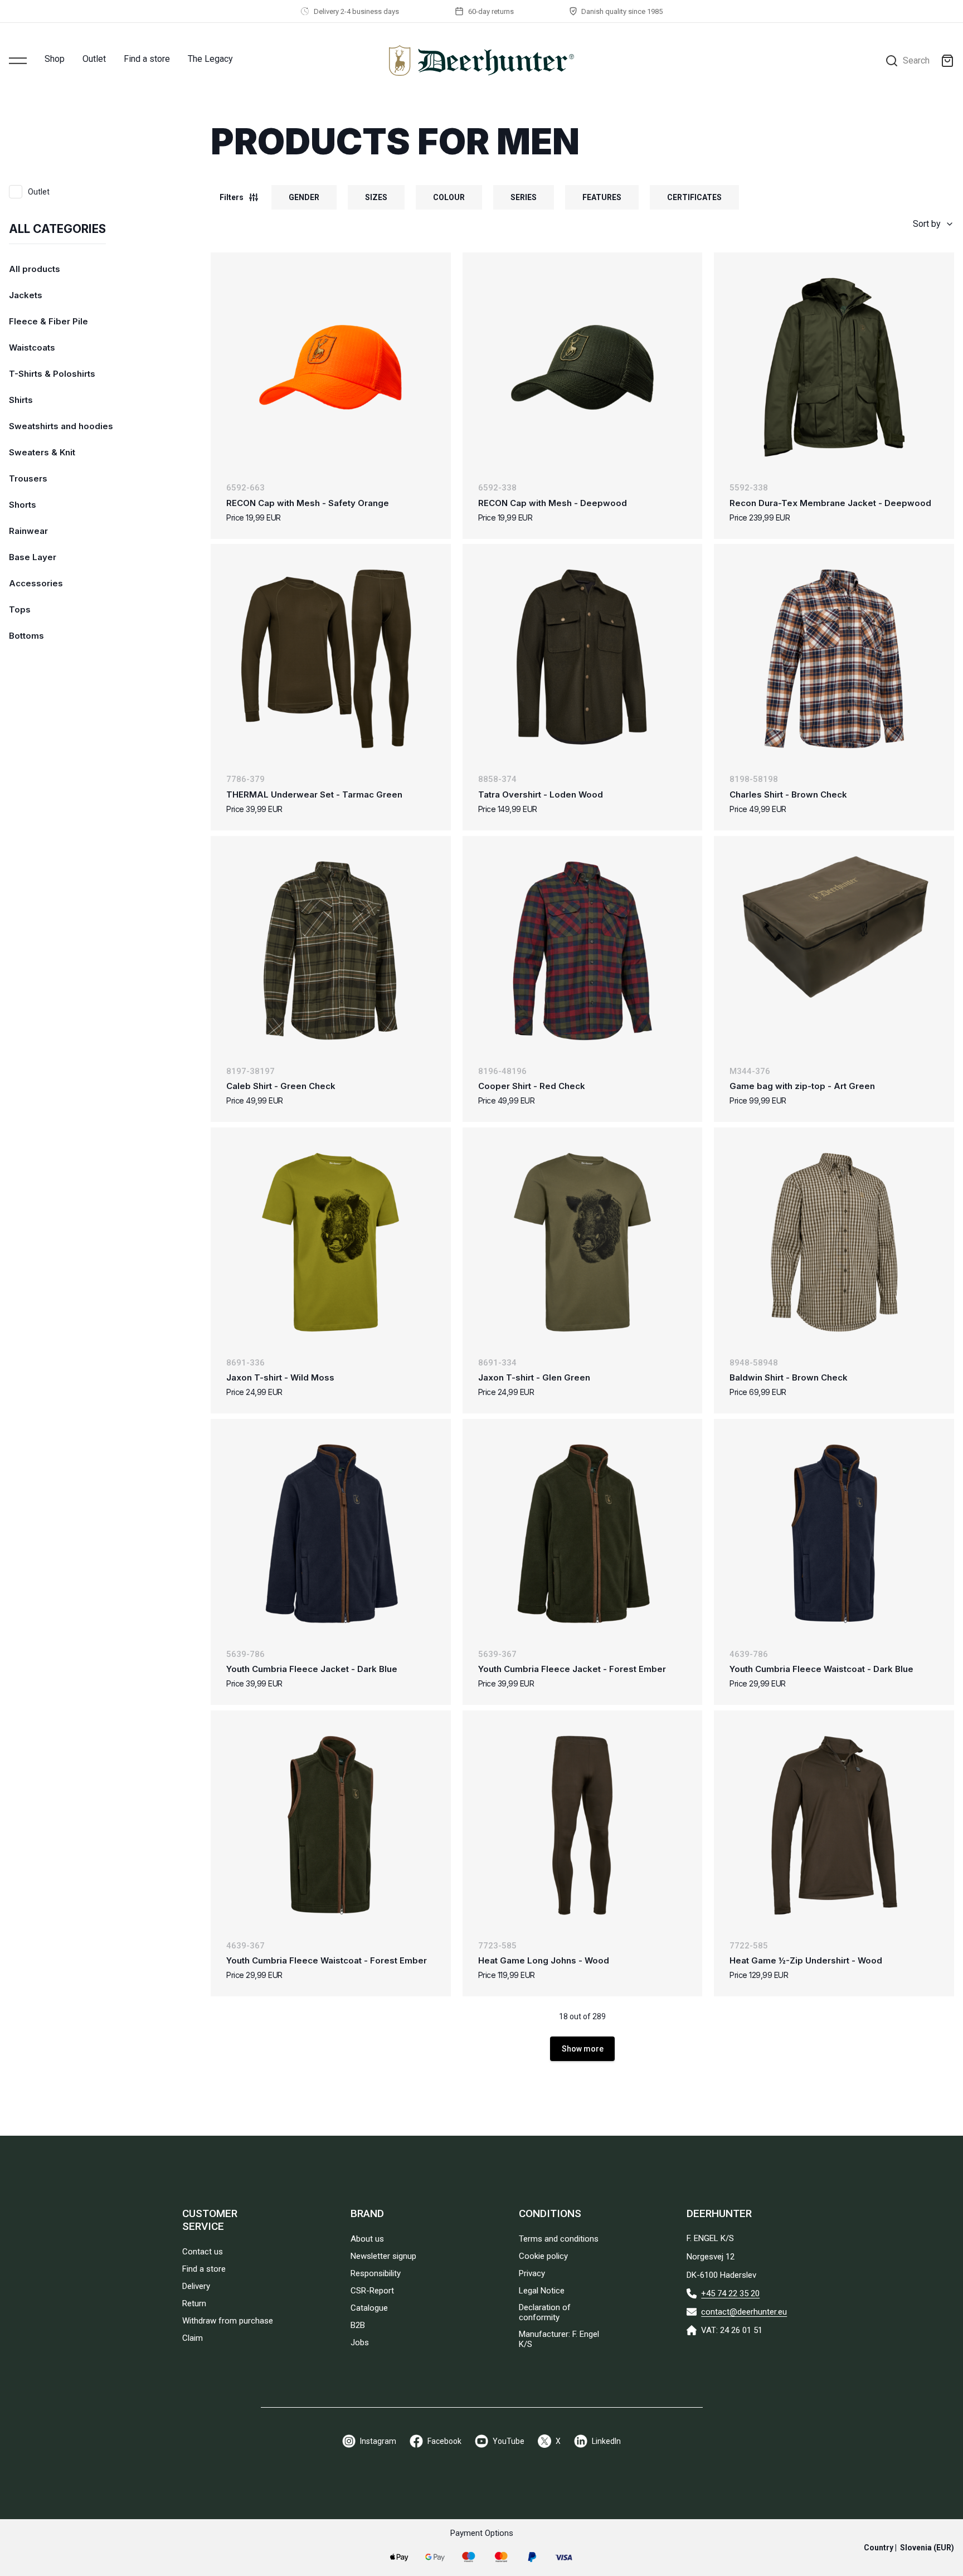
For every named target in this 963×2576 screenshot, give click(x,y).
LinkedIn (606, 2441)
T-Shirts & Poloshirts (52, 374)
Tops (20, 609)
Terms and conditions (559, 2239)
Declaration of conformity (545, 2312)
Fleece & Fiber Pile (48, 321)
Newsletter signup (383, 2256)
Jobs (360, 2342)
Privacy (532, 2273)
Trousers (28, 478)
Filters (232, 197)
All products (35, 269)
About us (367, 2239)
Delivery (196, 2286)
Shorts (23, 505)
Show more (583, 2049)
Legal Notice (542, 2291)
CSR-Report (372, 2291)
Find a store (147, 59)
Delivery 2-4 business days (356, 11)
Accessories (36, 583)
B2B (358, 2325)
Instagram (378, 2441)
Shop (55, 59)
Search (916, 60)
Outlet (94, 59)
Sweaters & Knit (42, 452)
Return (194, 2303)
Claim (193, 2338)
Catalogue (369, 2308)
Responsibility (376, 2273)
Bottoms (26, 636)
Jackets (26, 295)
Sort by (927, 224)
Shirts (21, 400)
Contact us (203, 2252)
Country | (909, 2548)
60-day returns (491, 11)
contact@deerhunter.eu (744, 2312)
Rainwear (28, 531)
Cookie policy (543, 2256)
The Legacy (210, 59)
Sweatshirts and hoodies (61, 426)
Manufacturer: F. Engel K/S (559, 2339)
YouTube (509, 2441)
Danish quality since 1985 (622, 11)
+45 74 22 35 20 (730, 2293)
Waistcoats (32, 347)
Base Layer (33, 557)
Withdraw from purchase (228, 2321)
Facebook (444, 2441)
